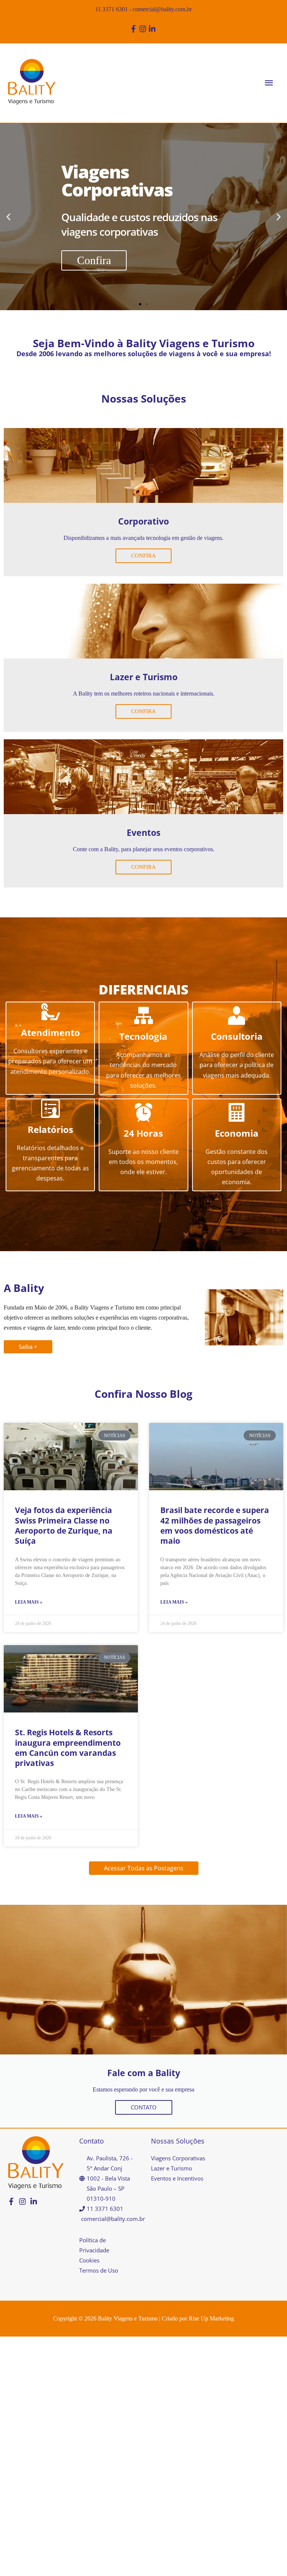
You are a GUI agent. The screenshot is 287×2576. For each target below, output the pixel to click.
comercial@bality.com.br (162, 9)
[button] (8, 216)
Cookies (89, 2260)
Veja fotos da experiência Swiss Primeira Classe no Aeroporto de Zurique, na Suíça (64, 1525)
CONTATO (144, 2107)
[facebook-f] (134, 29)
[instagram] (144, 29)
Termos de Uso (99, 2270)
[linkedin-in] (153, 29)
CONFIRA (143, 556)
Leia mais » (29, 1602)
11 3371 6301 (112, 9)
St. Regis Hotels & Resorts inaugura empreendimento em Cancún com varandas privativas (68, 1748)
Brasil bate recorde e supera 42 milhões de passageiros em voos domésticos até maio (215, 1525)
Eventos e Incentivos (177, 2178)
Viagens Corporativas (178, 2158)
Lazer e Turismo (172, 2168)
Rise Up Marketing (211, 2318)
